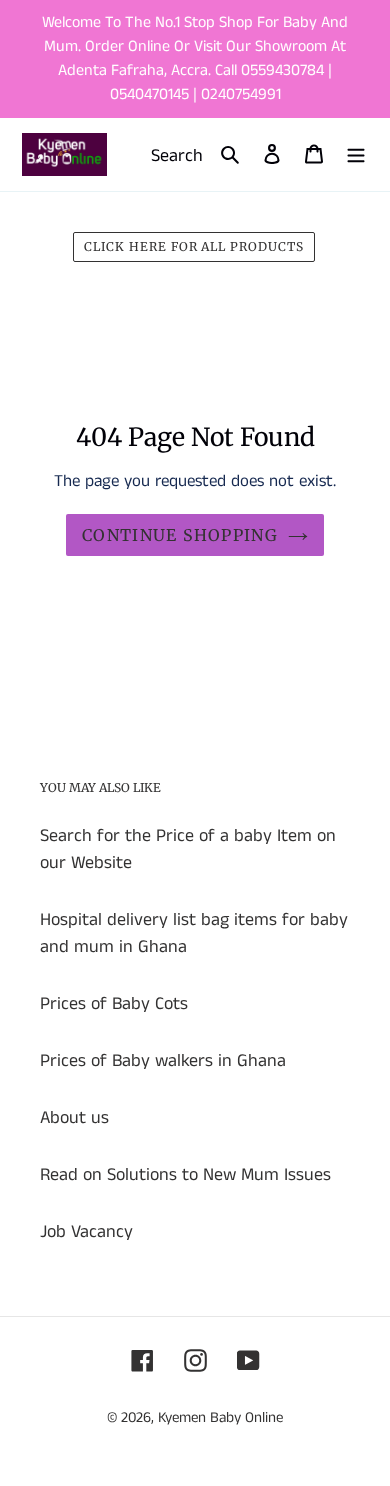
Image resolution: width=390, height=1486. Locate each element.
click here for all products (194, 246)
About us (74, 1118)
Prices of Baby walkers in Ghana (163, 1061)
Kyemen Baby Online (220, 1417)
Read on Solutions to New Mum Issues (185, 1175)
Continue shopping (180, 535)
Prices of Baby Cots (114, 1004)
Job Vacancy (86, 1232)
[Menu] (356, 154)
